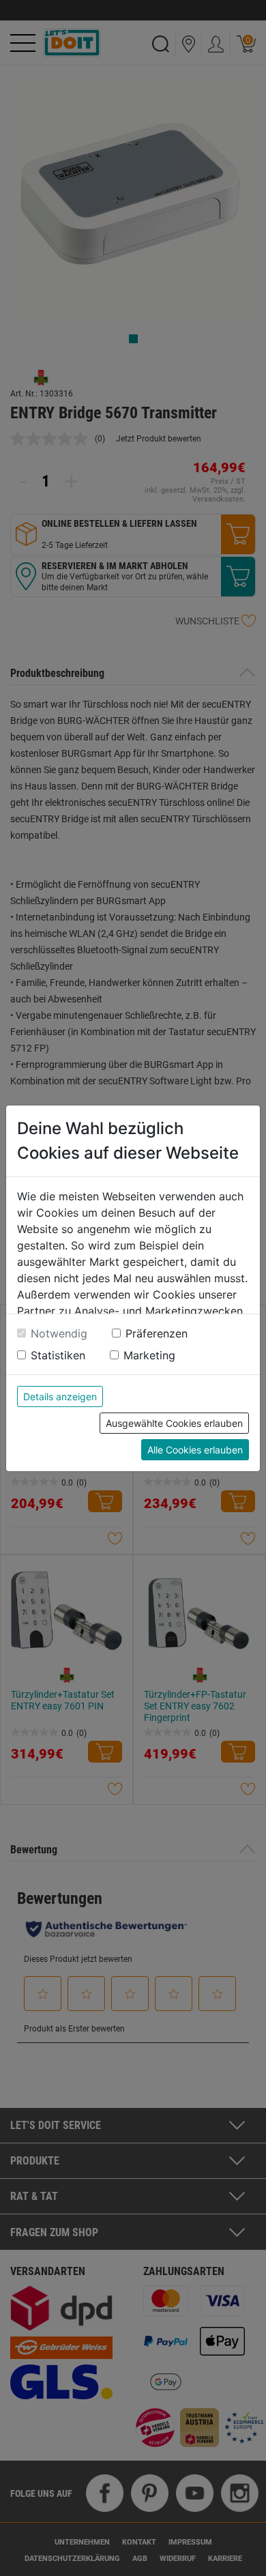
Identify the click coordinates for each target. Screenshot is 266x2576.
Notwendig (59, 1333)
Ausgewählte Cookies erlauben (174, 1423)
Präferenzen (157, 1333)
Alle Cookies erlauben (195, 1450)
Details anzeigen (60, 1396)
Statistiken (58, 1355)
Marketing (149, 1355)
